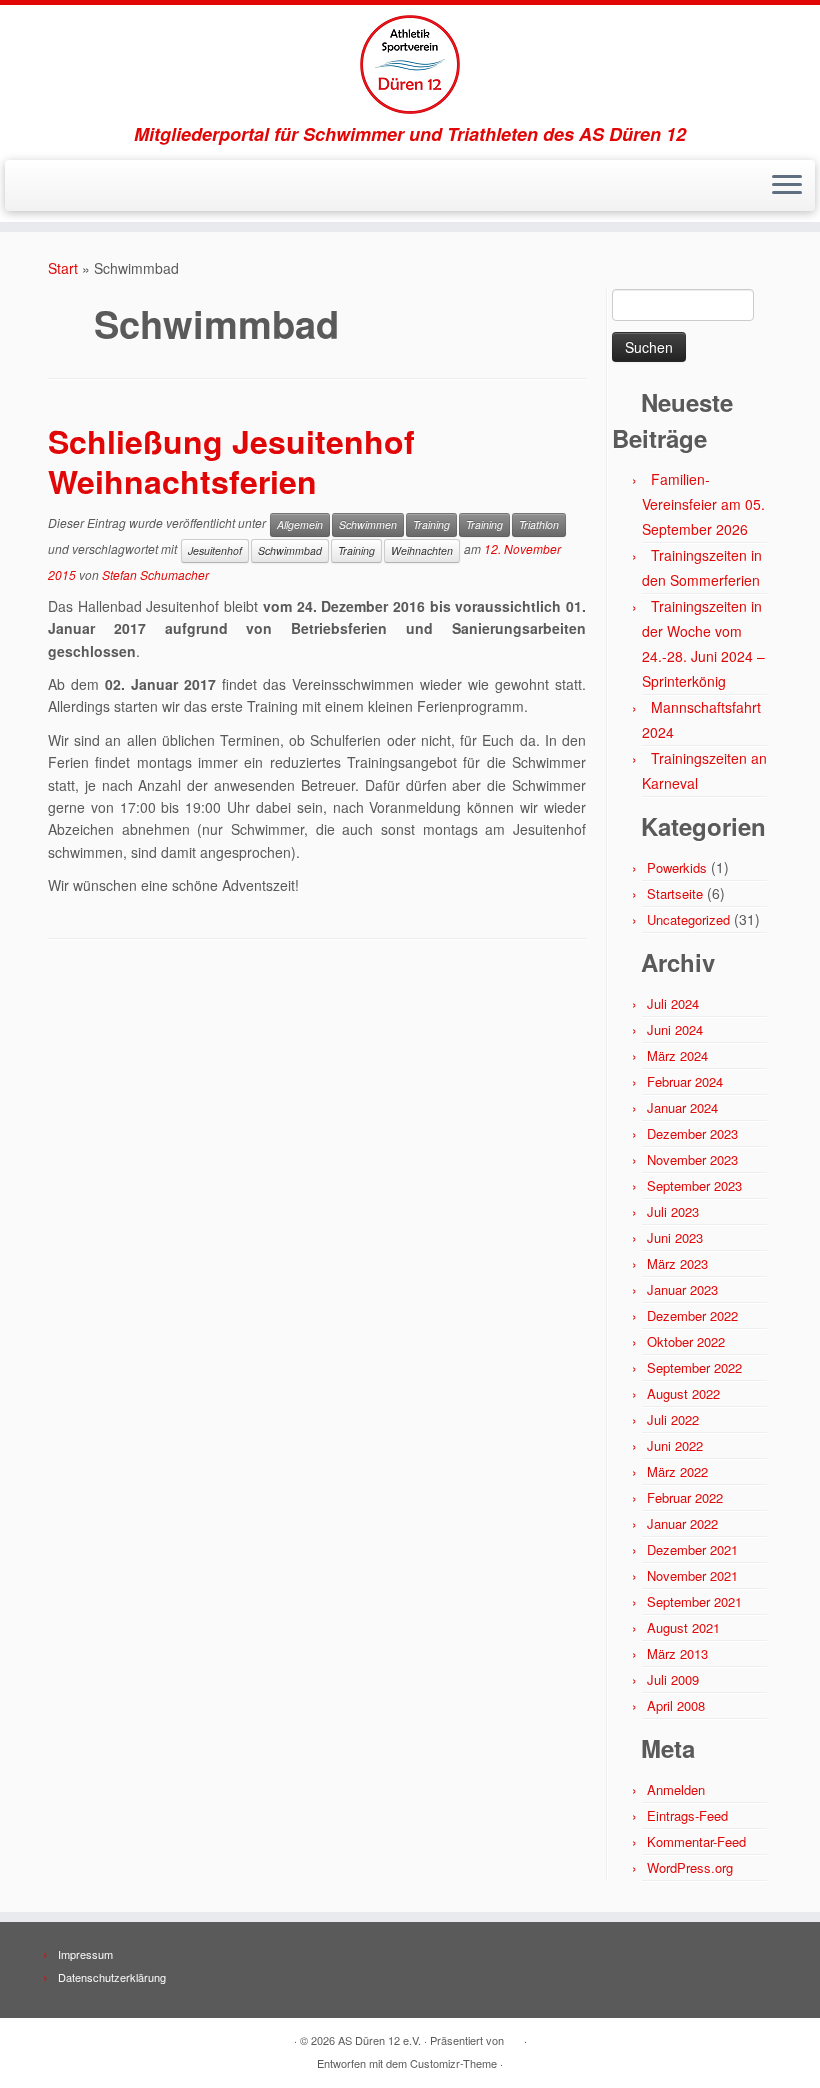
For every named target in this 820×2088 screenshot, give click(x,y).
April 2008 (676, 1705)
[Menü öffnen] (787, 186)
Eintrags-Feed (687, 1815)
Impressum (85, 1954)
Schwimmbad (290, 550)
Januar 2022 (682, 1523)
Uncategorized (688, 919)
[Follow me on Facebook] (63, 187)
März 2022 (677, 1471)
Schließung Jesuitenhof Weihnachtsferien (231, 461)
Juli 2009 (673, 1679)
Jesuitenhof (215, 550)
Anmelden (676, 1789)
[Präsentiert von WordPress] (514, 2036)
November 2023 (692, 1159)
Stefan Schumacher (155, 574)
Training (431, 524)
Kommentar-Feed (696, 1841)
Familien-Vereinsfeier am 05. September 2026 (703, 504)
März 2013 (677, 1653)
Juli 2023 (673, 1211)
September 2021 (694, 1601)
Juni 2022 (675, 1445)
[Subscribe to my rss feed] (36, 187)
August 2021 (683, 1627)
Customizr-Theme (453, 2063)
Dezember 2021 (692, 1549)
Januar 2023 (682, 1289)
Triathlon (539, 524)
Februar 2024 (685, 1081)
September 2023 (694, 1185)
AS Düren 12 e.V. (379, 2040)
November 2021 (692, 1575)
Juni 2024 (675, 1029)
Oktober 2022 (686, 1341)
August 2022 (683, 1393)
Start (63, 268)
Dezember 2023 (692, 1133)
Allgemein (300, 524)
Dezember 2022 (692, 1315)
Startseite (675, 893)
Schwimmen (368, 524)
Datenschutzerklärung (112, 1977)
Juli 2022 (673, 1419)
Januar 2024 (682, 1107)
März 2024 (677, 1055)
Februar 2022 (685, 1497)
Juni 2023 (675, 1237)
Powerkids (677, 867)
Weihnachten (422, 550)
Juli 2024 (673, 1003)
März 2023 (677, 1263)
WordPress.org (690, 1867)
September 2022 (694, 1367)
